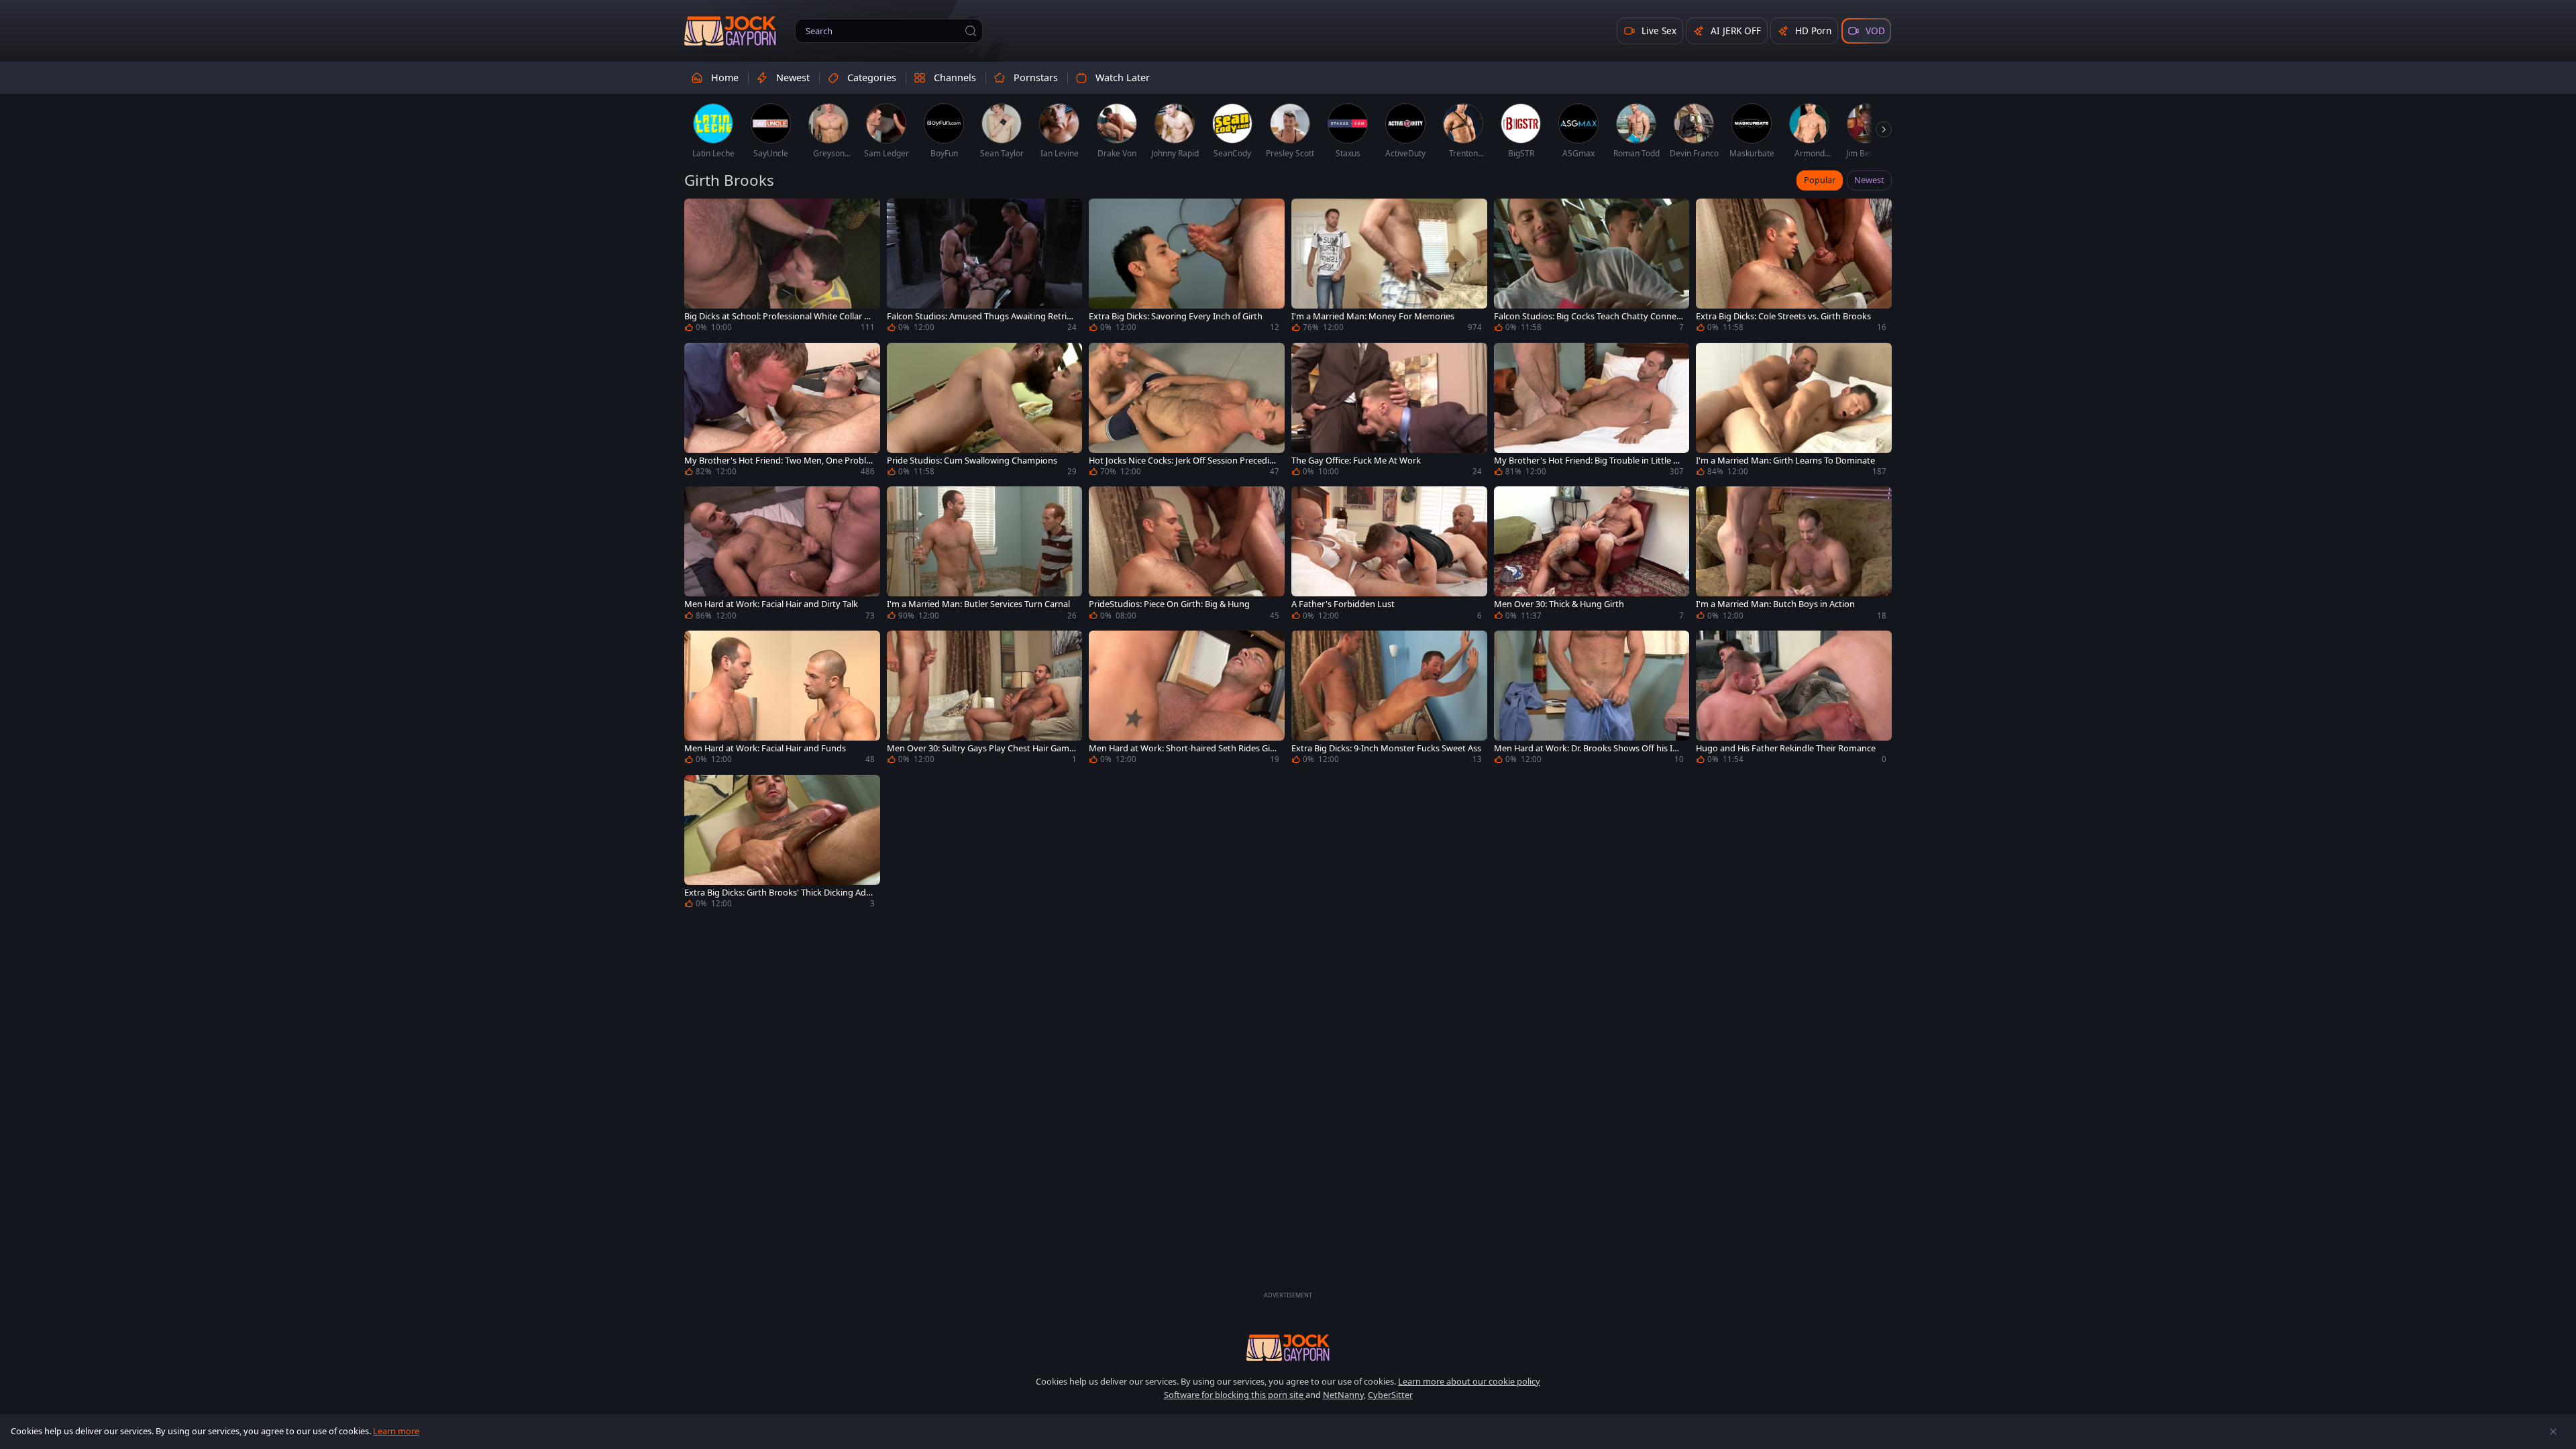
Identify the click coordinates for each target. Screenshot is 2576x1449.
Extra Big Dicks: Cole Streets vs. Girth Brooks (1783, 316)
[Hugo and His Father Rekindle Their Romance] (1794, 699)
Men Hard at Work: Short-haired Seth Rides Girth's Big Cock (1183, 748)
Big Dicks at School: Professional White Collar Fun (779, 316)
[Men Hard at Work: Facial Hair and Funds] (782, 699)
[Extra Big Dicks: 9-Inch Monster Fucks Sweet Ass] (1389, 699)
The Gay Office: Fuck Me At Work (1356, 461)
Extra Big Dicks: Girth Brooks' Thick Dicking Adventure (777, 893)
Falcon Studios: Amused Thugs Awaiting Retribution (979, 316)
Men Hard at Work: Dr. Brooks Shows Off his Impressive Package (1587, 748)
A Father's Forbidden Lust (1343, 604)
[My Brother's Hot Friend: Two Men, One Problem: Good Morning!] (782, 412)
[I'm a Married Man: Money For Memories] (1389, 267)
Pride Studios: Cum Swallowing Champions (972, 461)
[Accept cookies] (2553, 1432)
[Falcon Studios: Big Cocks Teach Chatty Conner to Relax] (1592, 267)
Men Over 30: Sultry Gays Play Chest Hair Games (980, 748)
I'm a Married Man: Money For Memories (1373, 316)
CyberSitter (1390, 1395)
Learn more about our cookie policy (1469, 1381)
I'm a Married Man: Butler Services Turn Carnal (978, 604)
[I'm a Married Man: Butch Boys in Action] (1794, 555)
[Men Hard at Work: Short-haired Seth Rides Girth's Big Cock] (1187, 699)
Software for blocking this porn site (1235, 1395)
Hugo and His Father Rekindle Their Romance (1786, 748)
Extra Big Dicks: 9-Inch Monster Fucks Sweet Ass (1386, 748)
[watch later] (700, 215)
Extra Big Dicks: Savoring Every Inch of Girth (1176, 316)
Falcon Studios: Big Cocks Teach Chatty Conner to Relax (1587, 316)
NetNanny (1343, 1395)
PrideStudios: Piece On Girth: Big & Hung (1169, 604)
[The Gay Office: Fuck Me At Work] (1389, 412)
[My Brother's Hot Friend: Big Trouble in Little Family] (1592, 412)
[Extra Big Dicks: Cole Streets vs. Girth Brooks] (1794, 267)
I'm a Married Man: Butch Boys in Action (1775, 604)
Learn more (396, 1431)
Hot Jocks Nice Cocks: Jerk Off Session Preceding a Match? (1182, 461)
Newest (1869, 180)
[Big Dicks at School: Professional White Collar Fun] (782, 267)
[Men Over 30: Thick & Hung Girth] (1592, 555)
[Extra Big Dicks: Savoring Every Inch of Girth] (1187, 267)
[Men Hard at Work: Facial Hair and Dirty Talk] (782, 555)
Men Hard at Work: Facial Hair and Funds (765, 748)
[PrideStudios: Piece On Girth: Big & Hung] (1187, 555)
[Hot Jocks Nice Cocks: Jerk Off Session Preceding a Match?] (1187, 412)
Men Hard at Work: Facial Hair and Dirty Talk (771, 604)
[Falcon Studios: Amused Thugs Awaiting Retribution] (985, 267)
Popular (1820, 180)
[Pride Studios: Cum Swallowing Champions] (985, 412)
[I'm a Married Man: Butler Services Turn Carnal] (985, 555)
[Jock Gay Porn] (730, 31)
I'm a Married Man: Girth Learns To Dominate (1785, 461)
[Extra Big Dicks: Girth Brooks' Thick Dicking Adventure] (782, 844)
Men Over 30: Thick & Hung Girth (1559, 604)
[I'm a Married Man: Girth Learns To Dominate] (1794, 412)
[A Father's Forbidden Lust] (1389, 555)
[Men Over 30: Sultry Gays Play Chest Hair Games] (985, 699)
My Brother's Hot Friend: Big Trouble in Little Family (1588, 461)
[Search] (971, 31)
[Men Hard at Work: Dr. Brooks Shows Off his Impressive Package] (1592, 699)
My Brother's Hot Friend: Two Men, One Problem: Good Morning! (777, 461)
